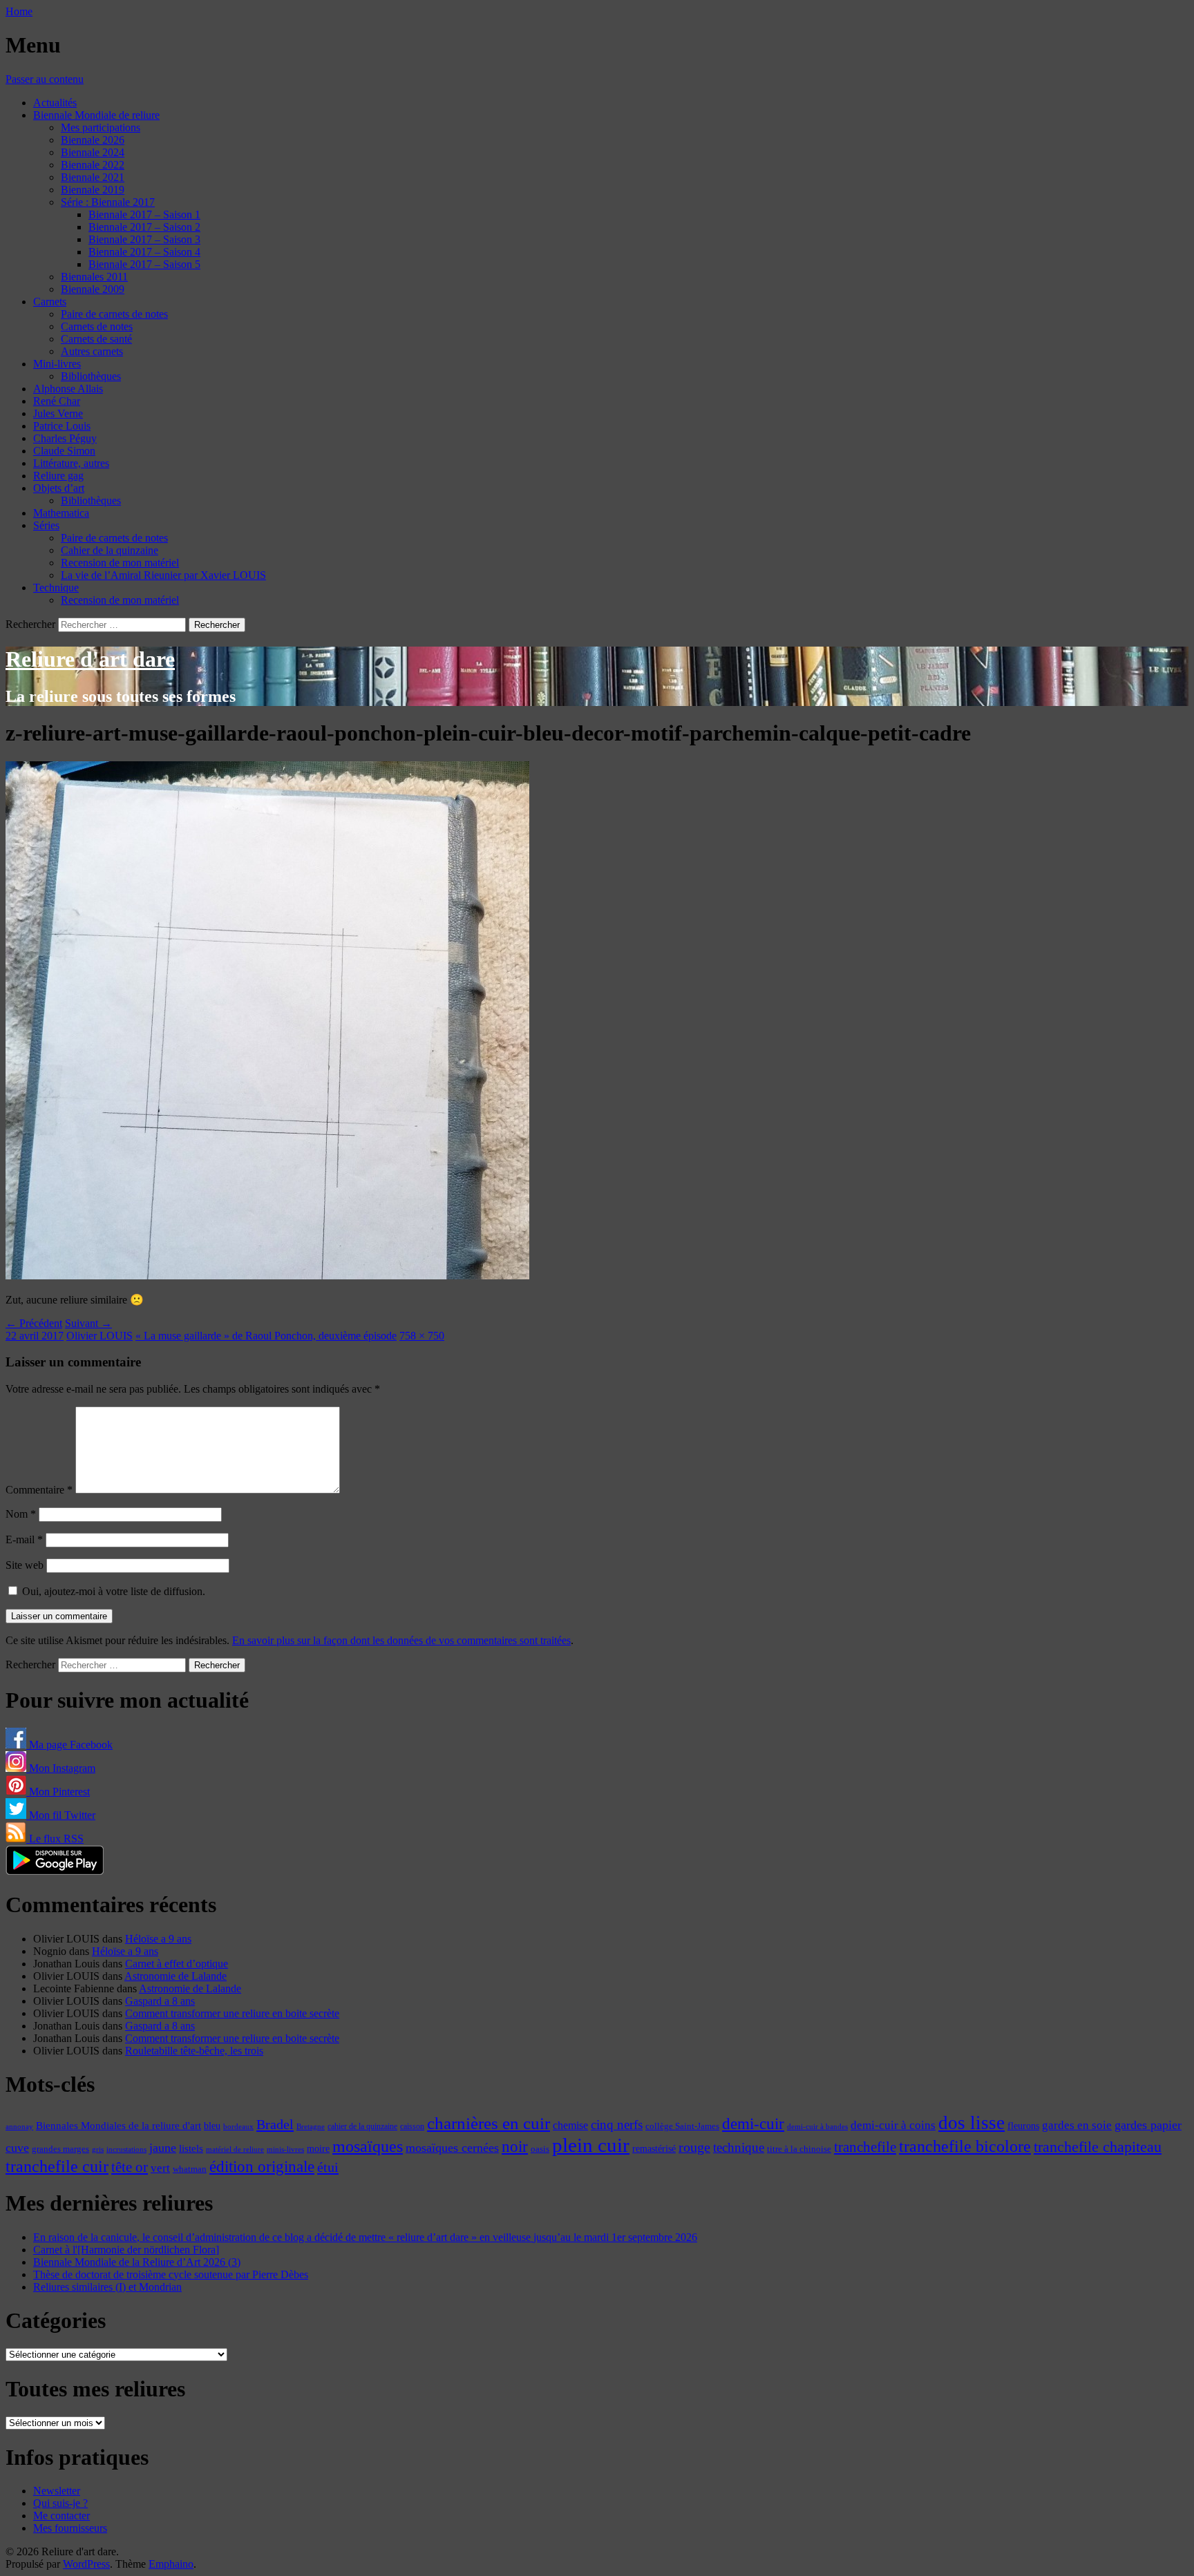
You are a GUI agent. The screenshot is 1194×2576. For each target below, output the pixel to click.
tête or (130, 2167)
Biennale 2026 (93, 140)
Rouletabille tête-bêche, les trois (194, 2051)
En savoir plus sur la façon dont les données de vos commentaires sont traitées (401, 1640)
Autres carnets (92, 351)
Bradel (275, 2124)
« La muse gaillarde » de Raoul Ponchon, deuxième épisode (266, 1336)
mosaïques (368, 2146)
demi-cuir (753, 2124)
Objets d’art (59, 488)
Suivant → (88, 1323)
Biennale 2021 (93, 177)
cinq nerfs (617, 2125)
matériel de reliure (235, 2149)
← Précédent (34, 1323)
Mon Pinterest (58, 1792)
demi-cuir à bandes (817, 2126)
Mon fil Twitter (61, 1815)
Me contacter (61, 2516)
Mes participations (101, 127)
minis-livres (285, 2149)
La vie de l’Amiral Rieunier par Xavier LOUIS (163, 575)
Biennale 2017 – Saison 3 (144, 239)
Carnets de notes (97, 326)
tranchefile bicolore (965, 2146)
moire (318, 2148)
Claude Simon (64, 451)
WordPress (86, 2564)
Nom (21, 1514)
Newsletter (57, 2491)
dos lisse (972, 2123)
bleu (212, 2126)
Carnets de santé (96, 339)
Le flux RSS (55, 1839)
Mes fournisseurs (70, 2528)
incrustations (126, 2149)
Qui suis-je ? (60, 2503)
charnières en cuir (489, 2123)
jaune (163, 2148)
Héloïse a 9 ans (158, 1939)
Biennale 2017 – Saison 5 (144, 264)
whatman (190, 2169)
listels (191, 2148)
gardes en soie (1077, 2125)
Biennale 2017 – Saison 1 (144, 214)
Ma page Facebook (69, 1745)
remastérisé (654, 2149)
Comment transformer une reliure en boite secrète (232, 2013)
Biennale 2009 (93, 289)
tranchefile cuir (57, 2166)
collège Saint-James (682, 2126)
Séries (46, 525)
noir (515, 2147)
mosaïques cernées (452, 2148)
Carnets (50, 302)
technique (739, 2147)
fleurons (1023, 2126)
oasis (540, 2149)
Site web (25, 1565)
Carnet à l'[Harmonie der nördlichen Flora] (126, 2250)
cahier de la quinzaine (362, 2126)
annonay (19, 2126)
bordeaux (238, 2127)
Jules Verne (58, 413)
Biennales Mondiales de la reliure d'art (119, 2125)
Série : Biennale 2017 (108, 202)
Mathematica (61, 513)
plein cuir (591, 2145)
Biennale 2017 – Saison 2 (144, 227)
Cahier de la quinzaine (110, 550)
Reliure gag (58, 476)
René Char (57, 401)
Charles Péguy (65, 438)
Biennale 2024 (93, 152)
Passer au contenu (45, 79)
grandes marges (60, 2149)
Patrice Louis (62, 426)
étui (328, 2167)
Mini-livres (57, 364)
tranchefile (865, 2147)
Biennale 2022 (93, 165)
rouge (694, 2147)
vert (160, 2168)
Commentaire (39, 1490)
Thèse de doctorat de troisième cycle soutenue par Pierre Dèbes (171, 2274)
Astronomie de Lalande (176, 1976)
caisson (412, 2126)
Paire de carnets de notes (114, 314)
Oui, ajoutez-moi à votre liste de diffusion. (112, 1591)
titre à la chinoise (799, 2149)
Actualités (55, 103)
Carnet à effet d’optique (177, 1964)
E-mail (24, 1539)
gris (98, 2149)
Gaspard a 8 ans (160, 2001)
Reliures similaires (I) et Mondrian (107, 2287)
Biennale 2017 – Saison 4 (144, 252)
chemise (570, 2125)
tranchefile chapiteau (1098, 2147)
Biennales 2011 (94, 277)
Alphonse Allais (68, 389)
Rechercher (30, 624)
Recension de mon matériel (120, 563)
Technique (56, 588)
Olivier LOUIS (99, 1336)
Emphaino (171, 2564)
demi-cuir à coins (893, 2125)
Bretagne (311, 2126)
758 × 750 (422, 1336)
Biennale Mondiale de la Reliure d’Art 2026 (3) (137, 2262)
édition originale (262, 2167)
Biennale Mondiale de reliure (96, 115)
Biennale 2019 (93, 190)
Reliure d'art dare (90, 659)
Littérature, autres (71, 463)
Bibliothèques (91, 376)
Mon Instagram (61, 1768)
